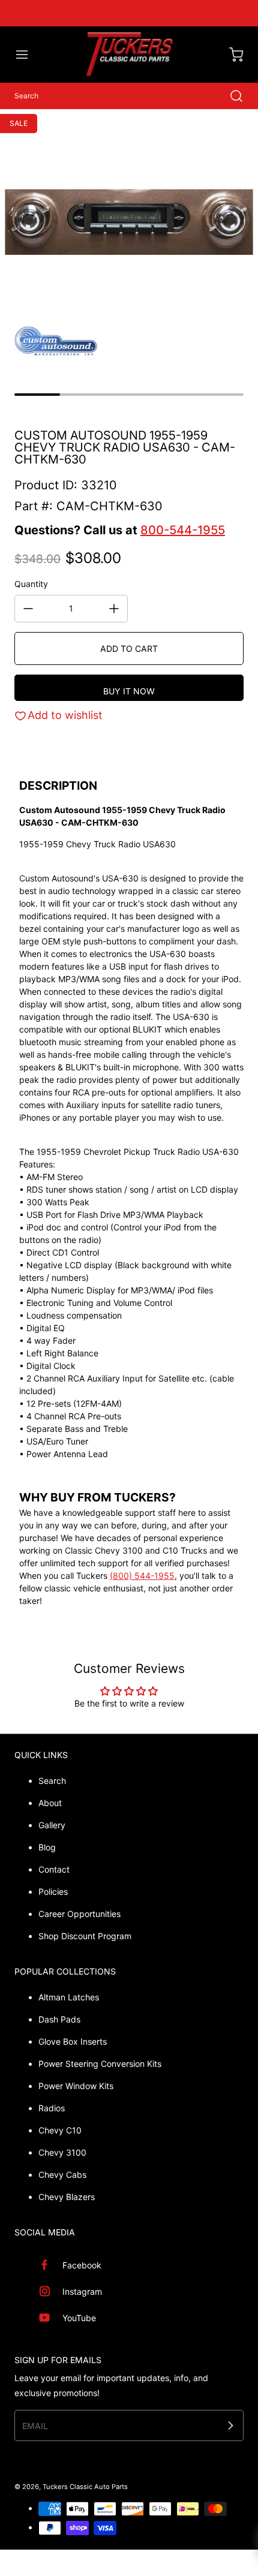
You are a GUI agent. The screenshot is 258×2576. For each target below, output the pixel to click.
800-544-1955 (183, 530)
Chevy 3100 (62, 2152)
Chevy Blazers (67, 2197)
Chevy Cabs (62, 2175)
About (50, 1803)
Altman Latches (69, 1997)
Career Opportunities (79, 1914)
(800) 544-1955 (142, 1576)
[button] (28, 55)
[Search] (230, 96)
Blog (47, 1847)
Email (35, 2426)
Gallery (52, 1825)
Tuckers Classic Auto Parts (85, 2487)
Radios (52, 2108)
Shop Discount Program (85, 1936)
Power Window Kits (76, 2086)
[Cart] (230, 55)
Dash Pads (59, 2019)
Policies (53, 1892)
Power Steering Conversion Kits (100, 2064)
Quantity (31, 584)
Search (52, 1781)
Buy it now (129, 691)
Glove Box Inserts (73, 2041)
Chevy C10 (60, 2130)
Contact (54, 1869)
